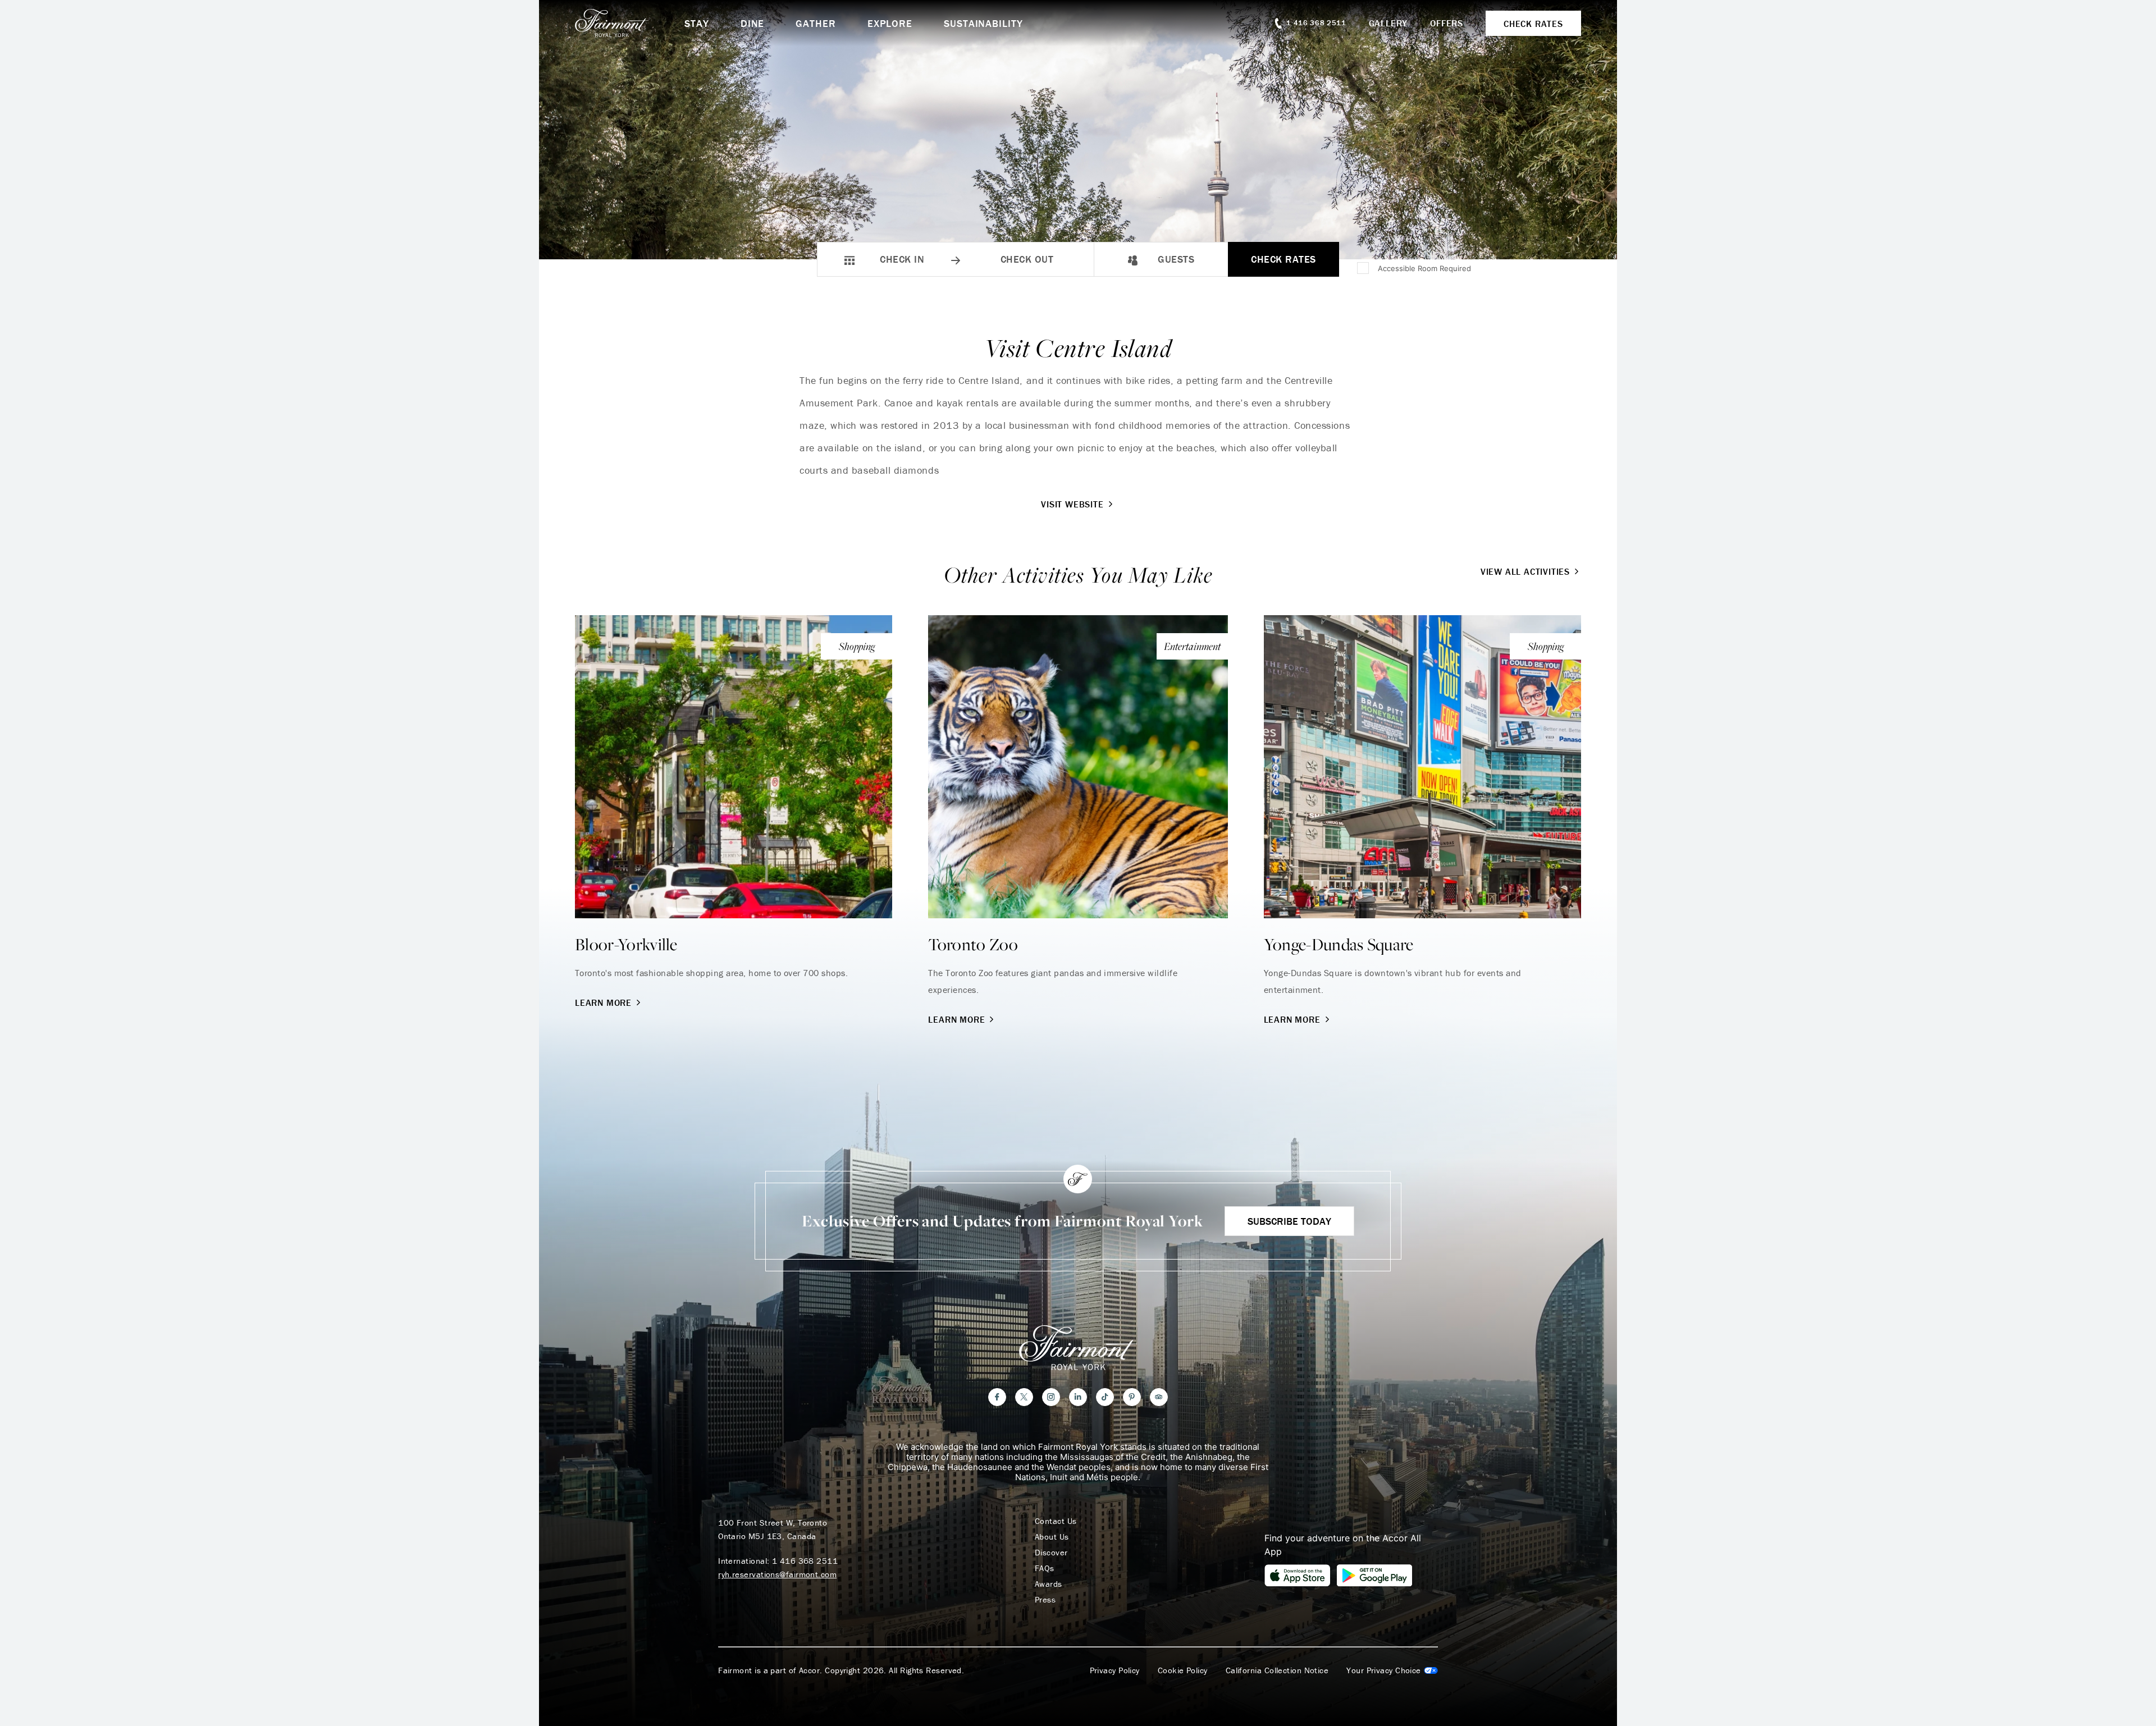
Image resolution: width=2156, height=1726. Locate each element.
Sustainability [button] (983, 23)
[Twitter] (1024, 1397)
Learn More (603, 1002)
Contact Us (1056, 1521)
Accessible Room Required (1424, 268)
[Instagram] (1051, 1397)
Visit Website (1072, 504)
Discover (1051, 1553)
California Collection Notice (1277, 1670)
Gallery (1388, 23)
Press (1045, 1600)
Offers (1447, 23)
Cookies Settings (1392, 1670)
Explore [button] (890, 23)
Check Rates (1283, 259)
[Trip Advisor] (1159, 1397)
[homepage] (630, 23)
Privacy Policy (1115, 1670)
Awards (1049, 1584)
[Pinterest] (1132, 1397)
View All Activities (1525, 571)
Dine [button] (753, 23)
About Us (1052, 1537)
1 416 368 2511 (805, 1561)
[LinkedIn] (1078, 1397)
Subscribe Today (1289, 1221)
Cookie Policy (1183, 1670)
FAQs (1045, 1568)
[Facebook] (997, 1397)
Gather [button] (816, 23)
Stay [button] (697, 23)
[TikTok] (1105, 1397)
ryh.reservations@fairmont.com (777, 1574)
